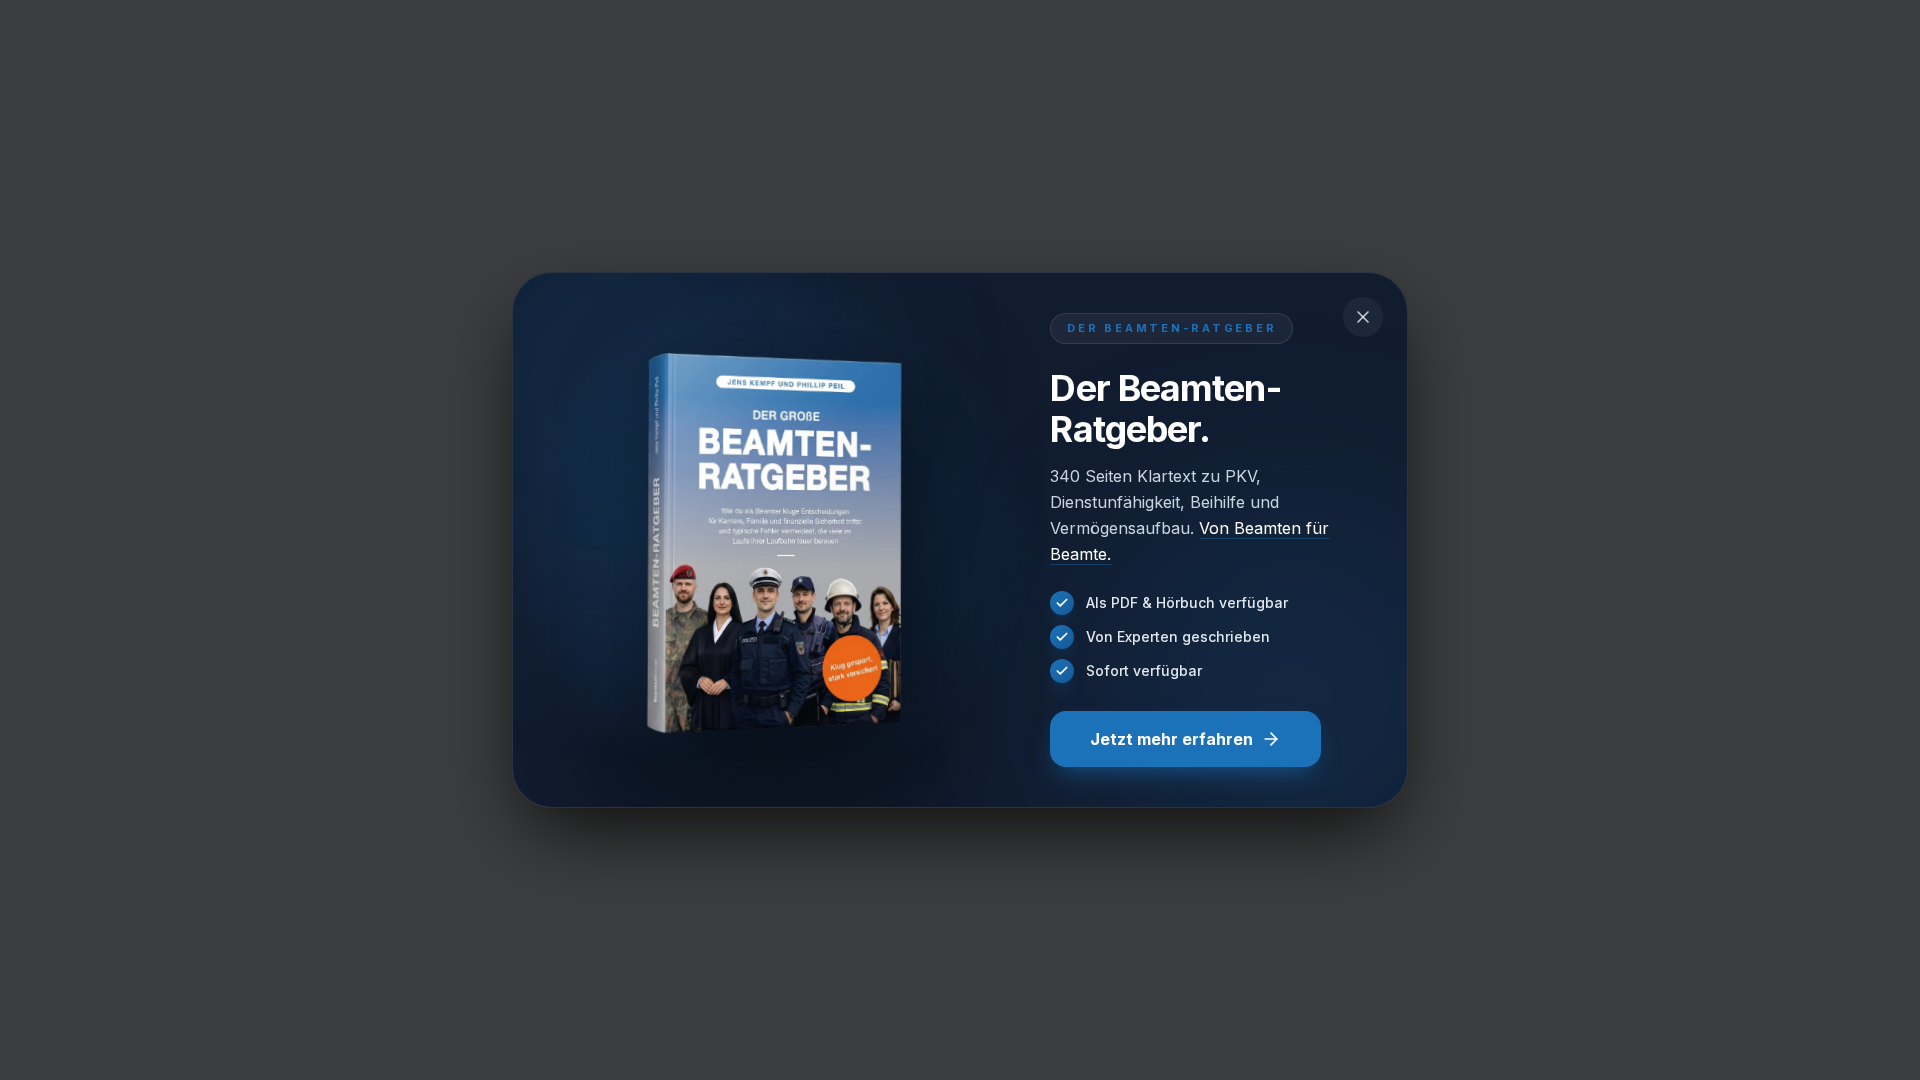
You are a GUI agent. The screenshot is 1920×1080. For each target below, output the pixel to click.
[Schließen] (1363, 317)
